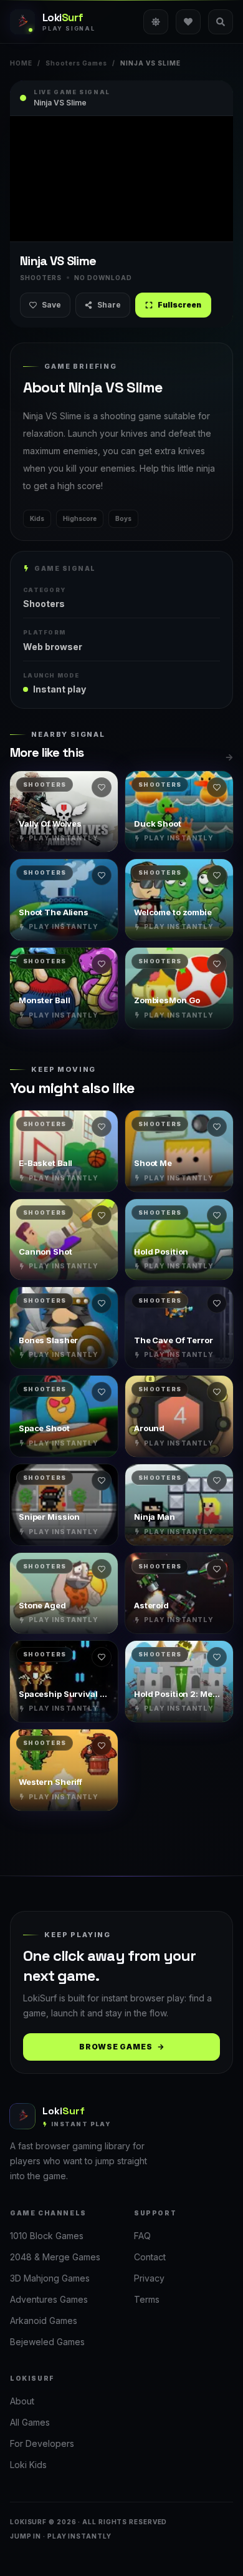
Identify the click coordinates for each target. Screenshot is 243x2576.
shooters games (76, 63)
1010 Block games (47, 2236)
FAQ (142, 2236)
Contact (150, 2257)
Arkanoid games (44, 2321)
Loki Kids (28, 2465)
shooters (44, 604)
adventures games (49, 2299)
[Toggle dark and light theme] (156, 22)
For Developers (42, 2443)
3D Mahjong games (50, 2278)
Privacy (149, 2278)
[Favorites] (188, 22)
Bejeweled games (47, 2342)
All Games (30, 2422)
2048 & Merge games (55, 2257)
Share (109, 305)
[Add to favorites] (102, 787)
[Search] (221, 22)
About (22, 2401)
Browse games (116, 2047)
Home (21, 63)
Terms (147, 2299)
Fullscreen (179, 305)
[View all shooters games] (229, 757)
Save (51, 305)
